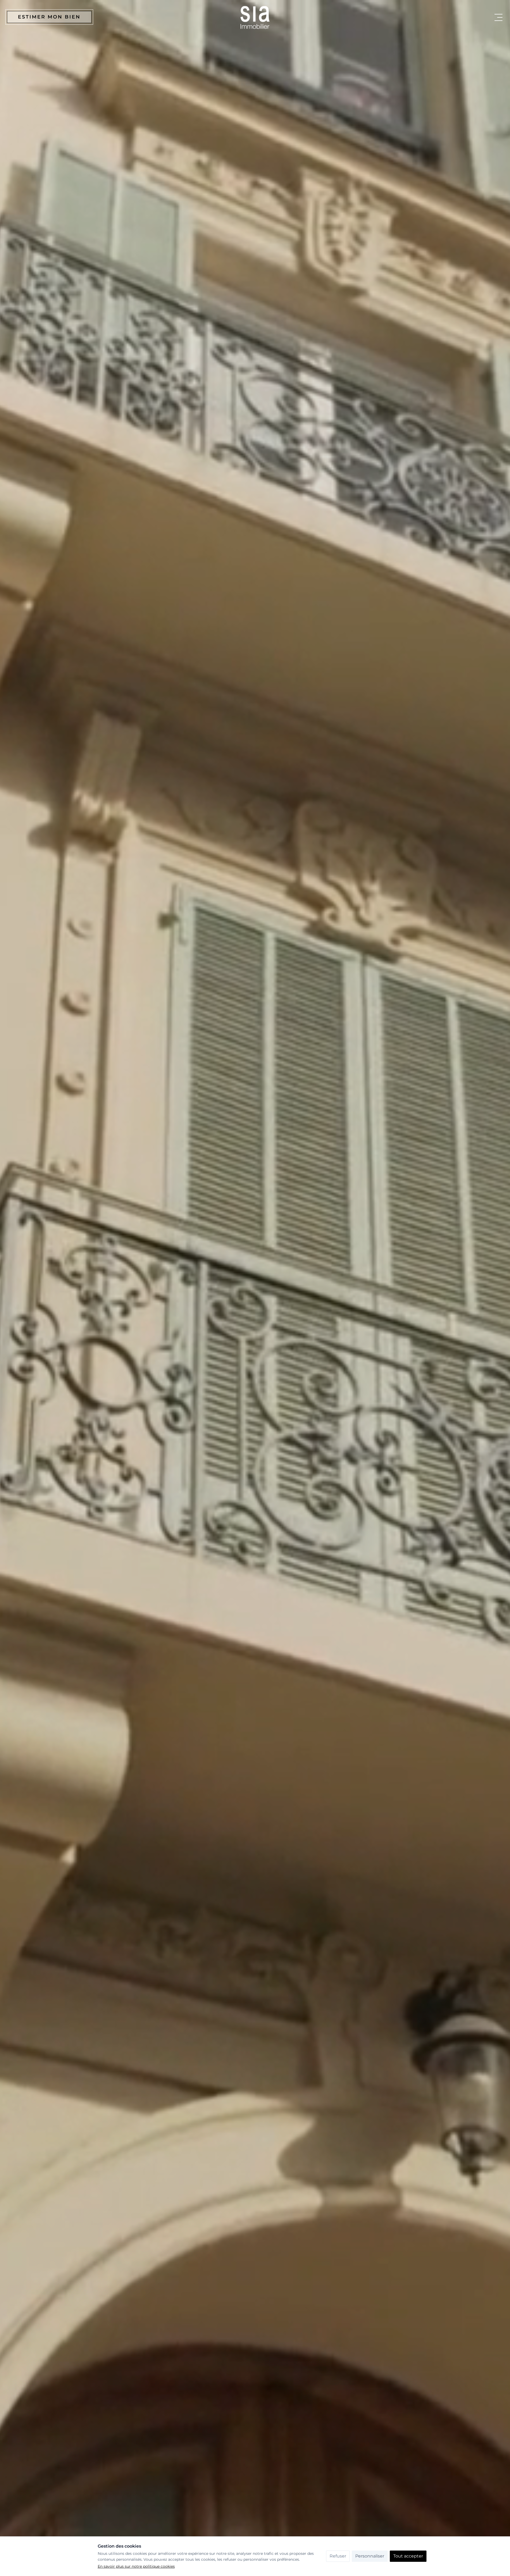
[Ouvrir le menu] (498, 17)
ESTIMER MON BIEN (49, 17)
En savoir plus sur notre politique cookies (136, 2566)
